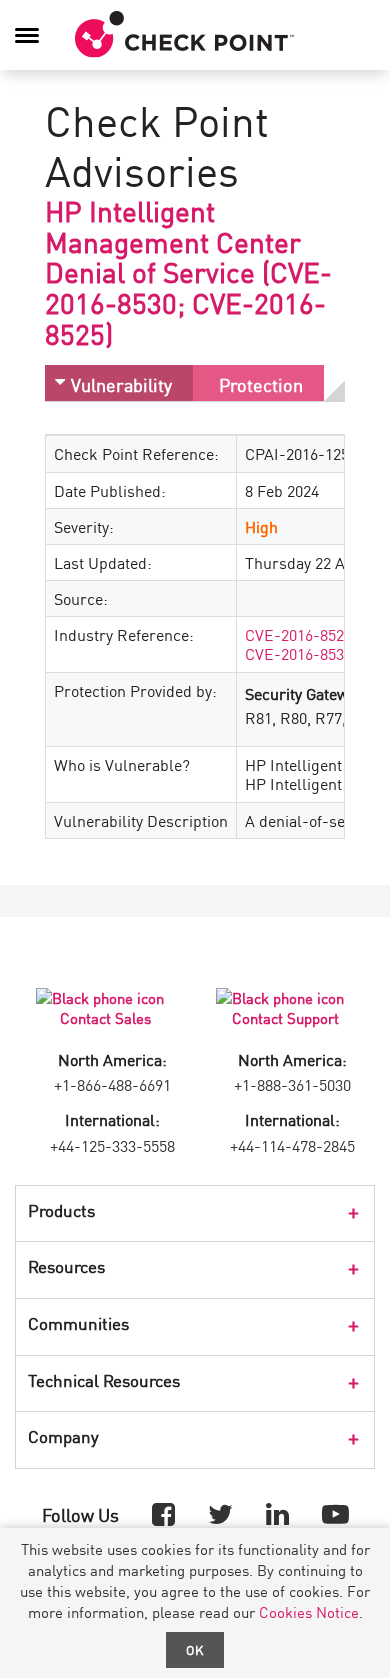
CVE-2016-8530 (298, 653)
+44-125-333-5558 (112, 1145)
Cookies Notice (309, 1611)
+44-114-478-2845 (292, 1145)
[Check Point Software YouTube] (335, 1512)
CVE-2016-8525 (298, 634)
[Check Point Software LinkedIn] (277, 1512)
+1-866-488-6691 (112, 1084)
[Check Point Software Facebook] (163, 1512)
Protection (261, 384)
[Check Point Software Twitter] (220, 1512)
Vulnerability (121, 384)
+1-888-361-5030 (292, 1084)
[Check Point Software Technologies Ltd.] (185, 35)
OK (195, 1649)
